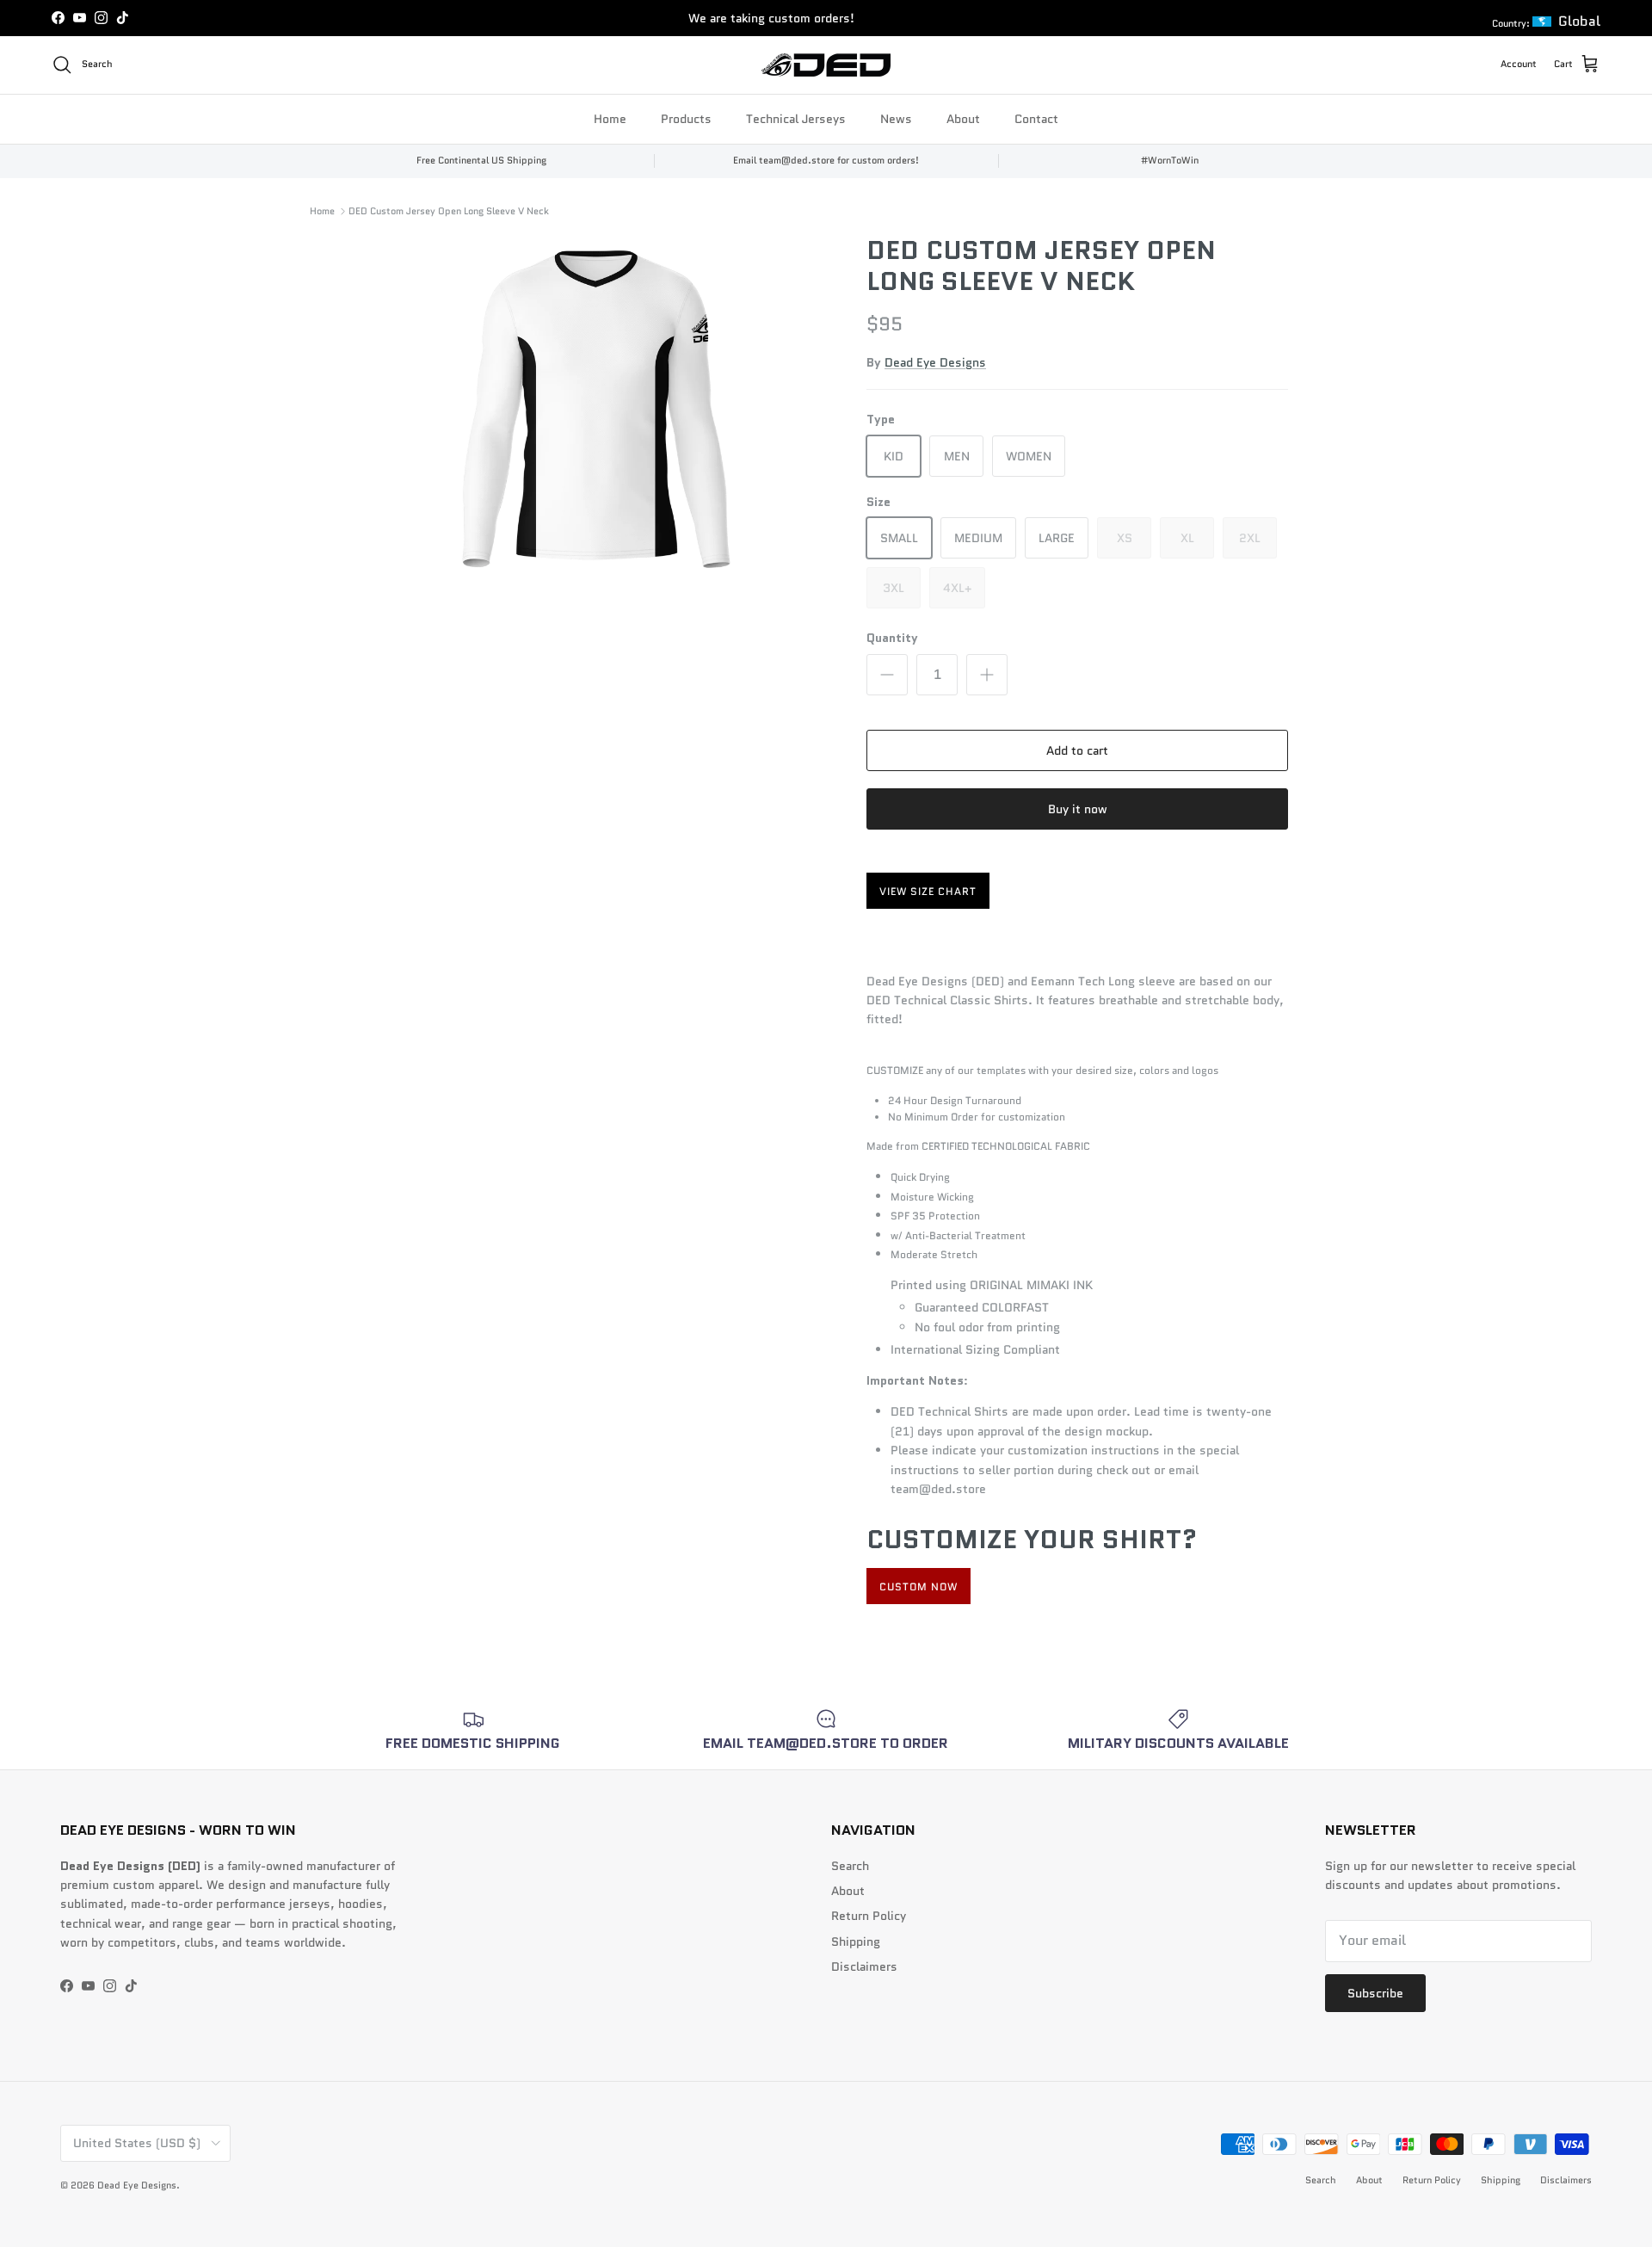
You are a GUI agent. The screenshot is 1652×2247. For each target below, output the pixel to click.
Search (850, 1866)
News (896, 118)
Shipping (856, 1941)
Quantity (892, 638)
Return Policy (869, 1916)
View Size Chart (928, 891)
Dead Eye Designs (935, 362)
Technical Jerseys (796, 118)
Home (610, 118)
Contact (1036, 118)
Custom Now (918, 1586)
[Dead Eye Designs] (826, 65)
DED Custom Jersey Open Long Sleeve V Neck (449, 211)
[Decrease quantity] (887, 675)
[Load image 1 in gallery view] (596, 409)
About (963, 118)
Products (686, 118)
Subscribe (1375, 1993)
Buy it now (1078, 809)
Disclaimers (864, 1966)
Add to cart (1077, 750)
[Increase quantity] (987, 675)
